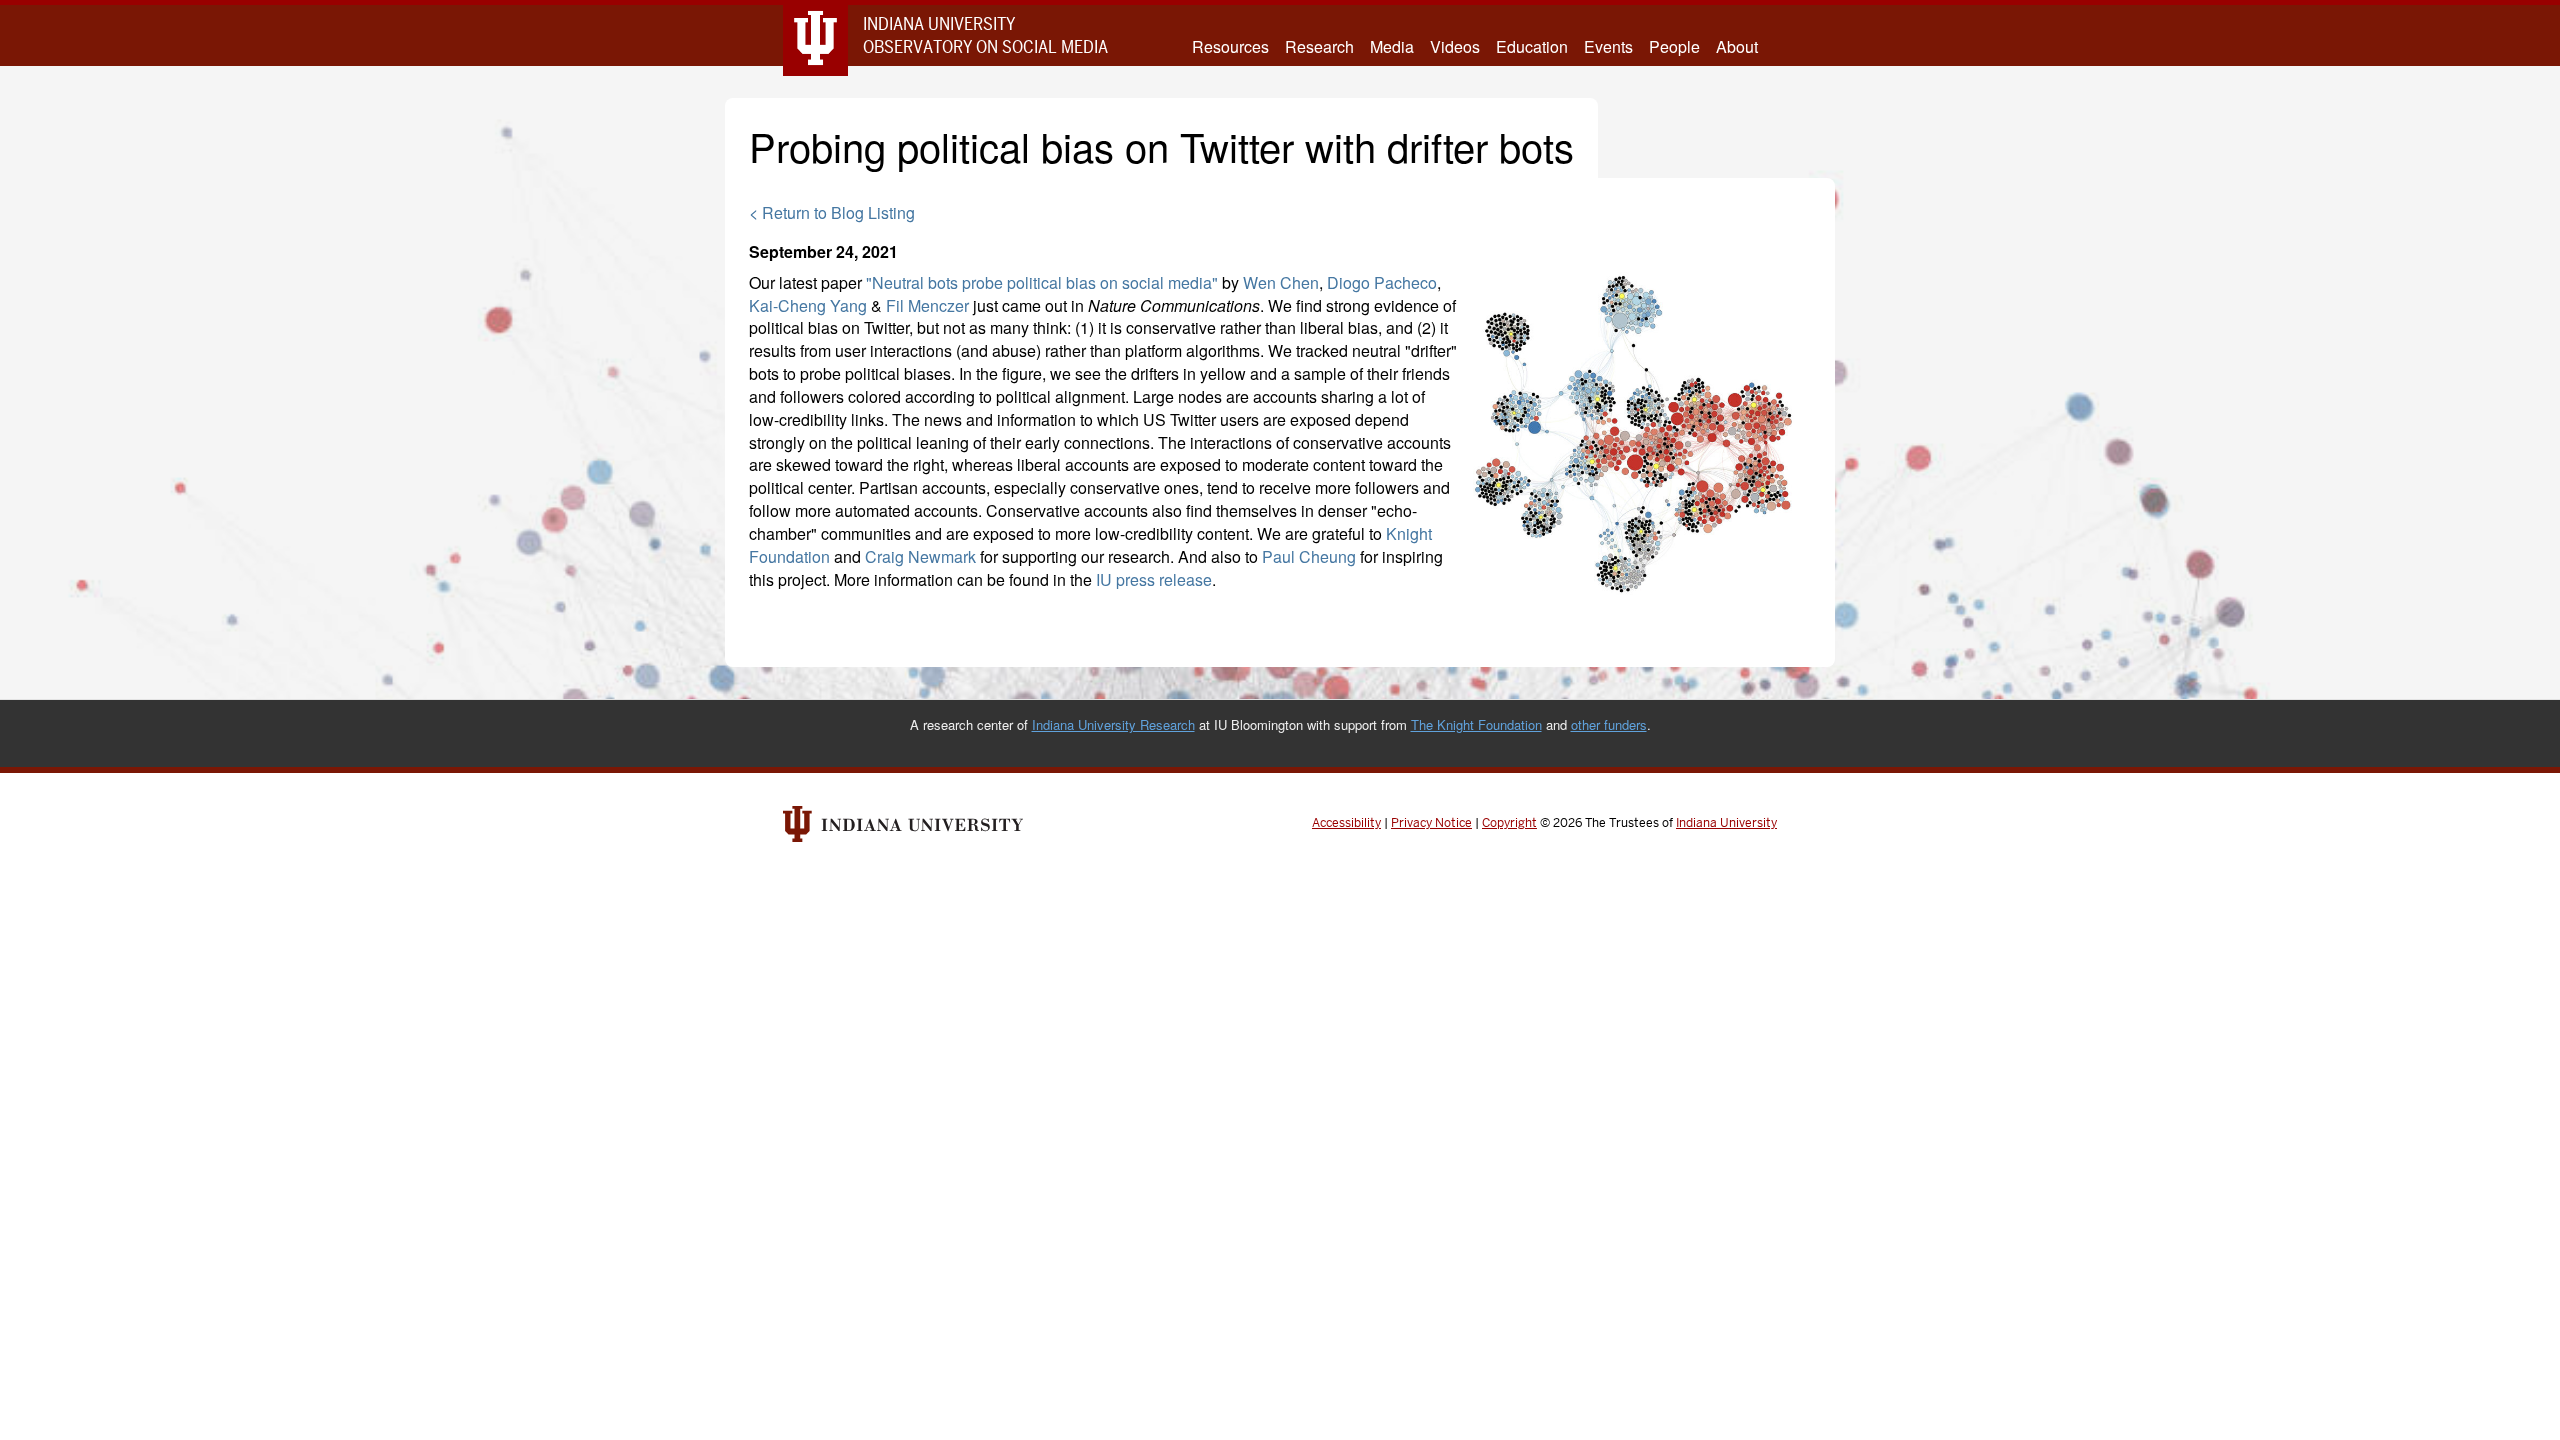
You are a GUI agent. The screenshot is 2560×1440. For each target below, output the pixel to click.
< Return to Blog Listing (832, 212)
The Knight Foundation (1476, 724)
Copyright (1509, 823)
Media (1392, 47)
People (1674, 47)
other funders (1609, 724)
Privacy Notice (1431, 823)
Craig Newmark (920, 556)
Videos (1455, 47)
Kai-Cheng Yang (808, 305)
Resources (1230, 47)
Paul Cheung (1309, 556)
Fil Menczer (927, 305)
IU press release (1154, 579)
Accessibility (1346, 823)
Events (1608, 47)
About (1737, 47)
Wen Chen (1281, 282)
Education (1532, 47)
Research (1319, 47)
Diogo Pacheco (1382, 282)
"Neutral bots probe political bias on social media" (1042, 282)
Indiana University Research (1113, 724)
